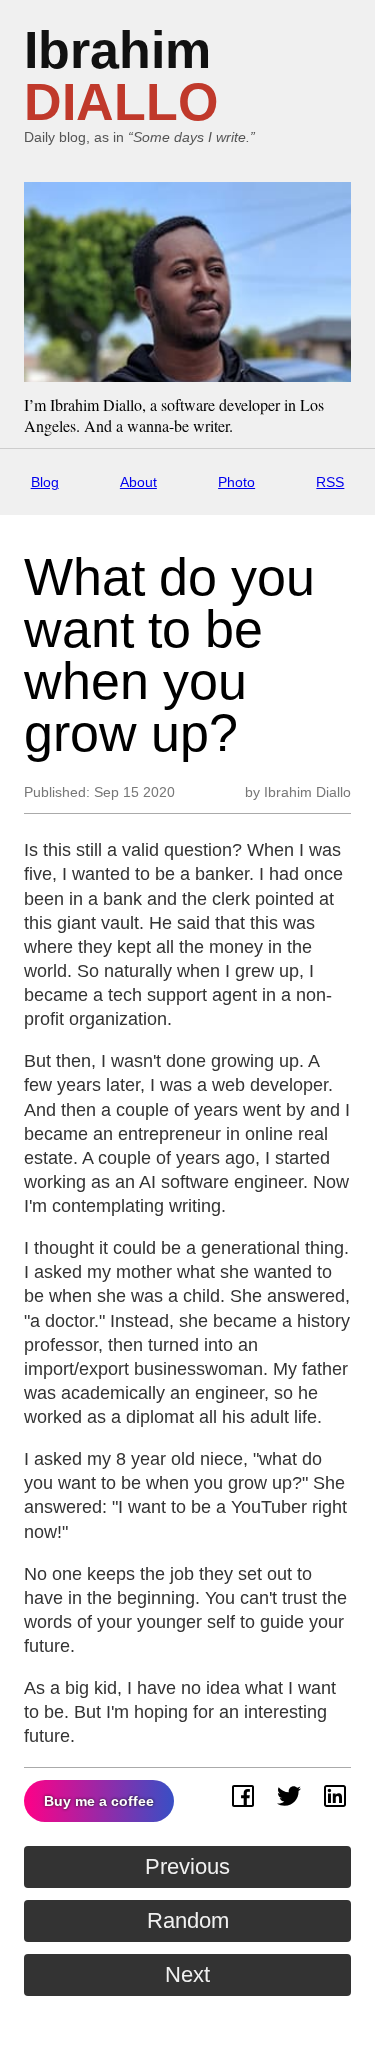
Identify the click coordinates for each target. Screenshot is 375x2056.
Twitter (289, 1796)
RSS (330, 482)
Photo (236, 482)
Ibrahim (121, 76)
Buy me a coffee (99, 1801)
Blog (45, 482)
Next (187, 1974)
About (138, 482)
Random (188, 1920)
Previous (187, 1866)
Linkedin (335, 1796)
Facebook (243, 1796)
